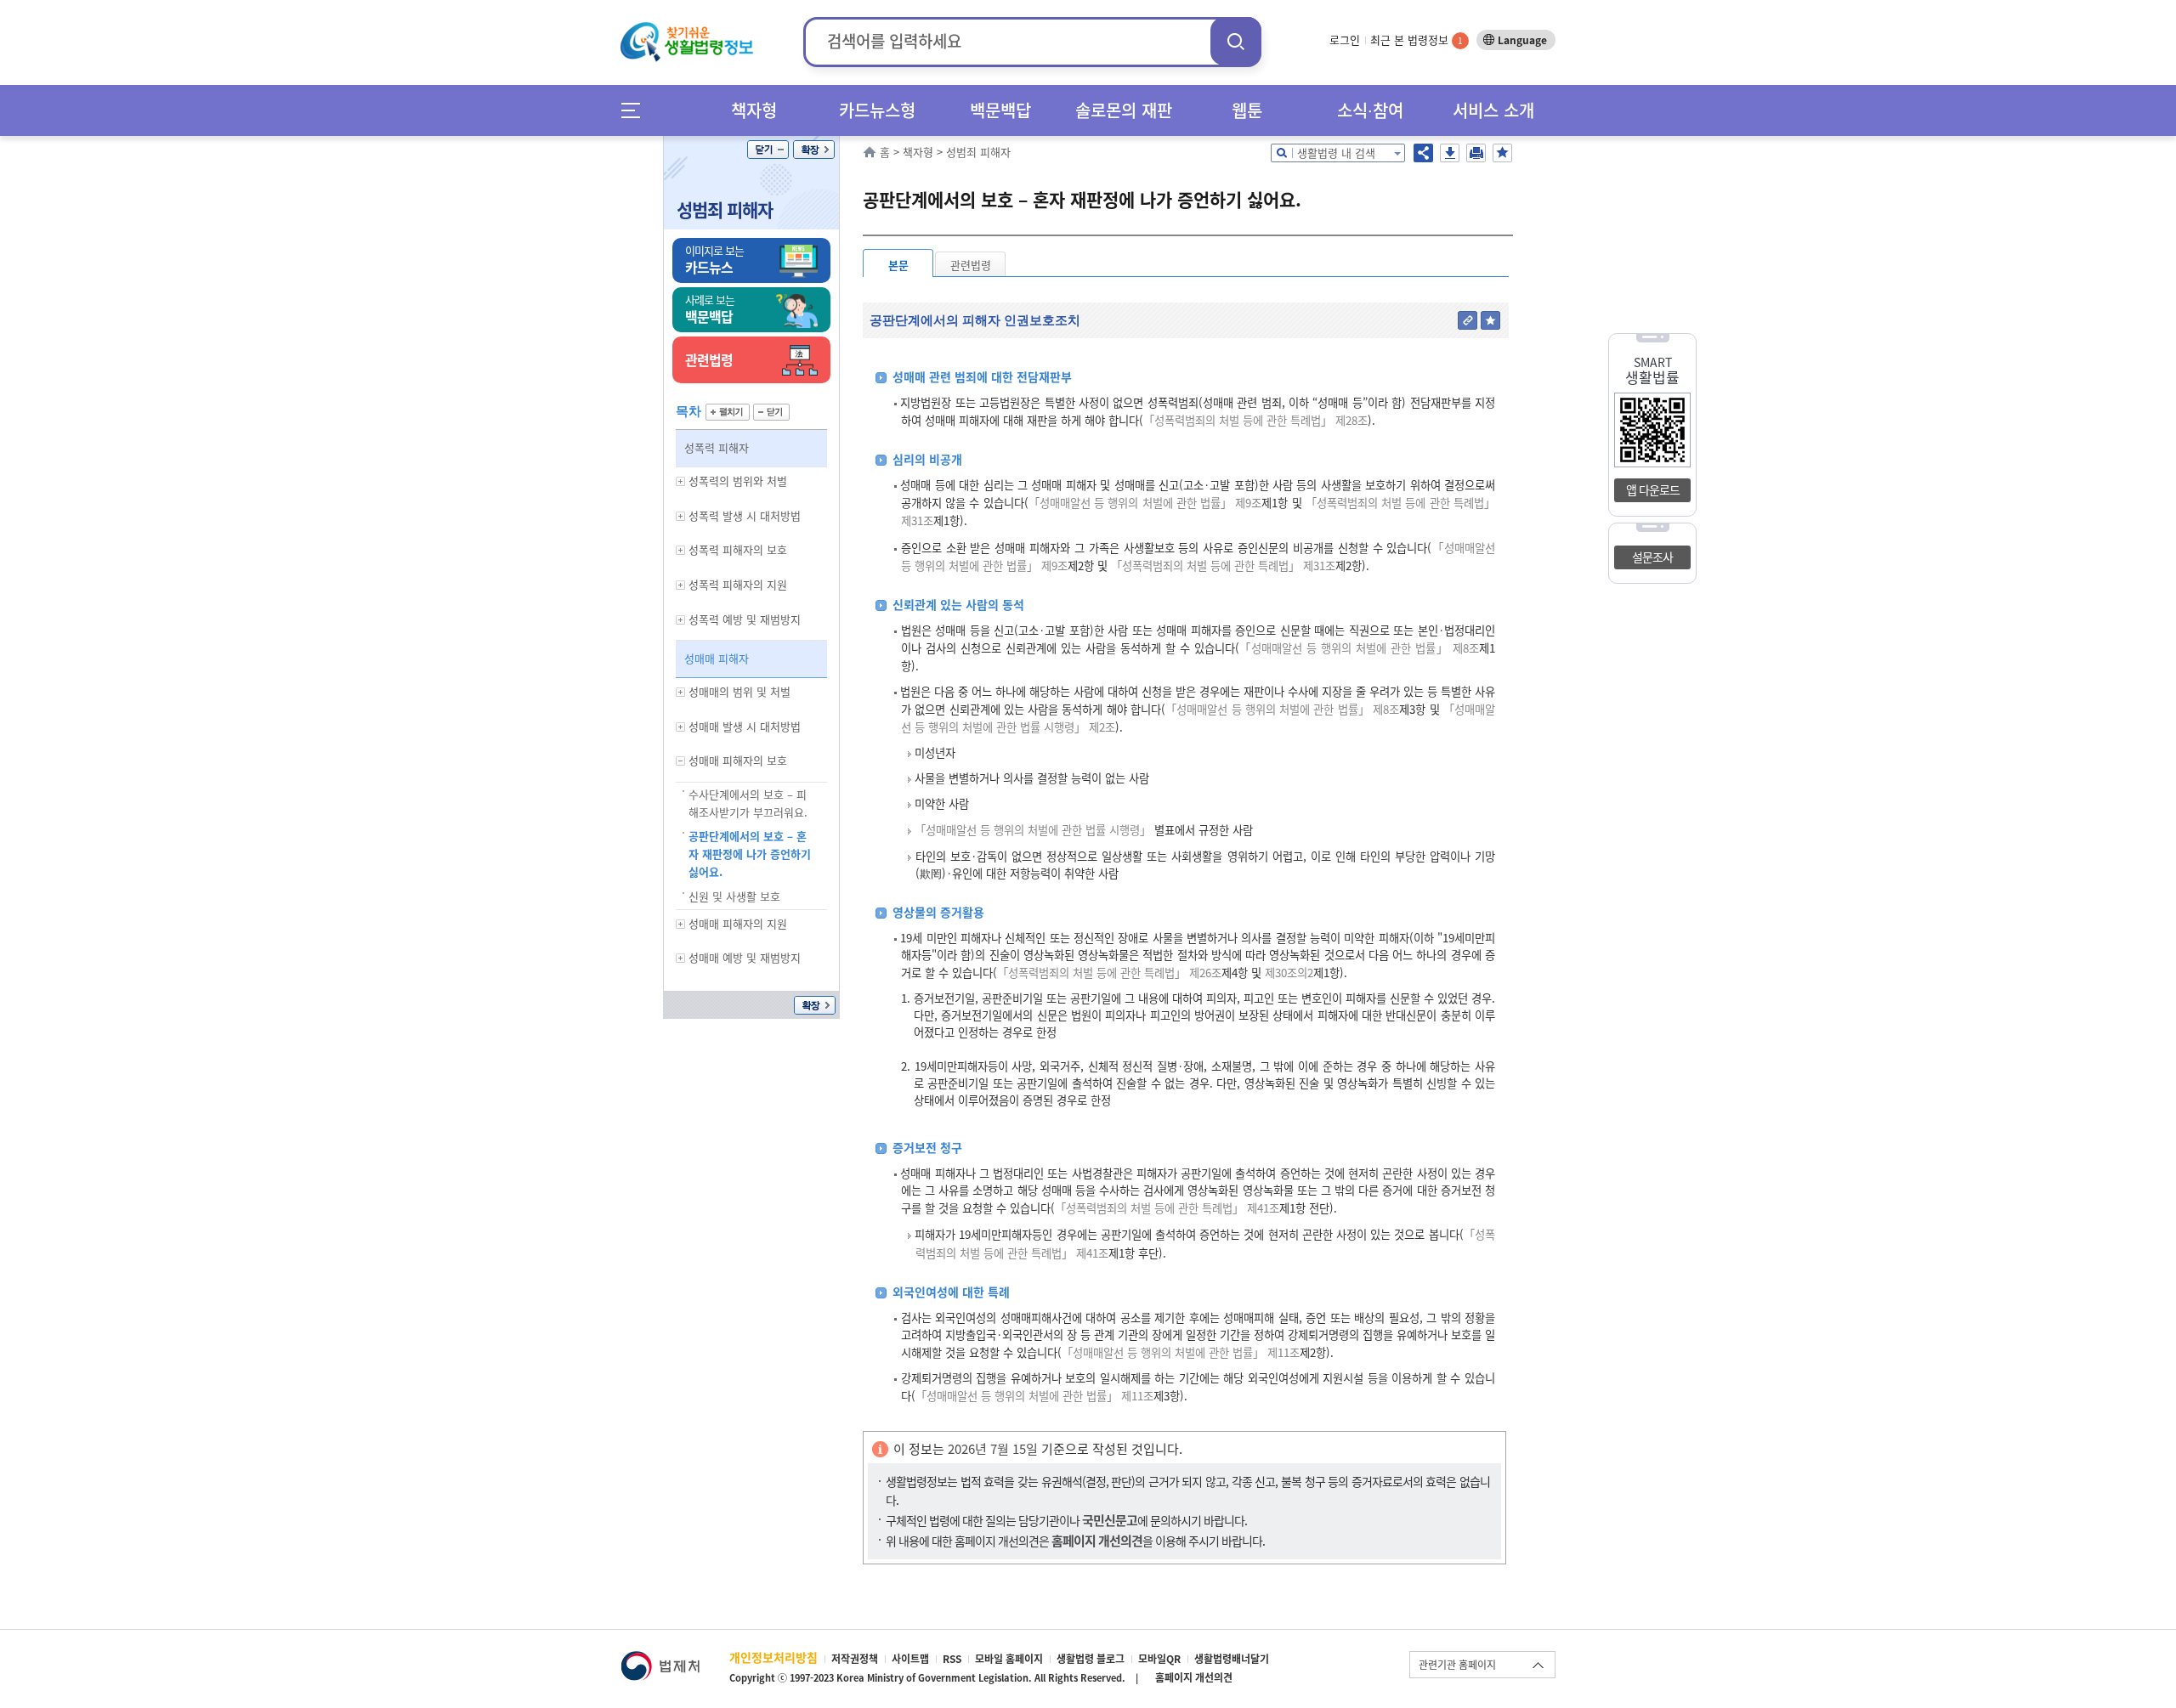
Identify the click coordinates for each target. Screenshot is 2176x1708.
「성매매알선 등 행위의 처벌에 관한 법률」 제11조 (1181, 1352)
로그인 (1345, 40)
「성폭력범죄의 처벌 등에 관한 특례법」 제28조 (1255, 420)
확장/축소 (814, 150)
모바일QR (1159, 1659)
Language (1522, 40)
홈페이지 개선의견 (1194, 1677)
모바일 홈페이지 (1009, 1659)
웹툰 (1247, 110)
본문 (898, 265)
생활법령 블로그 (1091, 1659)
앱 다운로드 (1653, 489)
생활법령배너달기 (1232, 1659)
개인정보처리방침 (773, 1657)
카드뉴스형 (877, 110)
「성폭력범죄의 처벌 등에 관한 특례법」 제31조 (1223, 566)
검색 (1236, 41)
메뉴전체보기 (636, 110)
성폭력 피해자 (717, 447)
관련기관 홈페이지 (1457, 1665)
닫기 (768, 150)
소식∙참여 (1370, 110)
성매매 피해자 (717, 658)
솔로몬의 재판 (1124, 110)
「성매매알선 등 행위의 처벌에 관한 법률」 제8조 (1359, 648)
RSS (952, 1659)
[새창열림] (660, 1659)
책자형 (754, 110)
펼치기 (728, 412)
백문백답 (1000, 110)
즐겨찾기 (1502, 153)
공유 (1423, 153)
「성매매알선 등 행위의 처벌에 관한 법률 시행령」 (1033, 830)
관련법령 (971, 265)
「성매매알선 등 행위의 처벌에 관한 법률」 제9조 (1145, 503)
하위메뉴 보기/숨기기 (681, 481)
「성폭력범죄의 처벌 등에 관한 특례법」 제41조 (1167, 1208)
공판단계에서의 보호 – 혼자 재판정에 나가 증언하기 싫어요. (750, 854)
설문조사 (1652, 557)
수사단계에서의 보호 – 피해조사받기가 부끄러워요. (748, 803)
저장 (1450, 153)
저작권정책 (855, 1659)
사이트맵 (910, 1659)
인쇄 (1476, 153)
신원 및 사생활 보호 (734, 896)
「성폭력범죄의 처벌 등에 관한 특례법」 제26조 (1109, 973)
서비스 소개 (1493, 110)
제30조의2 (1287, 973)
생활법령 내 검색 (1336, 153)
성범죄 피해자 (725, 209)
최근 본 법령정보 (1417, 40)
